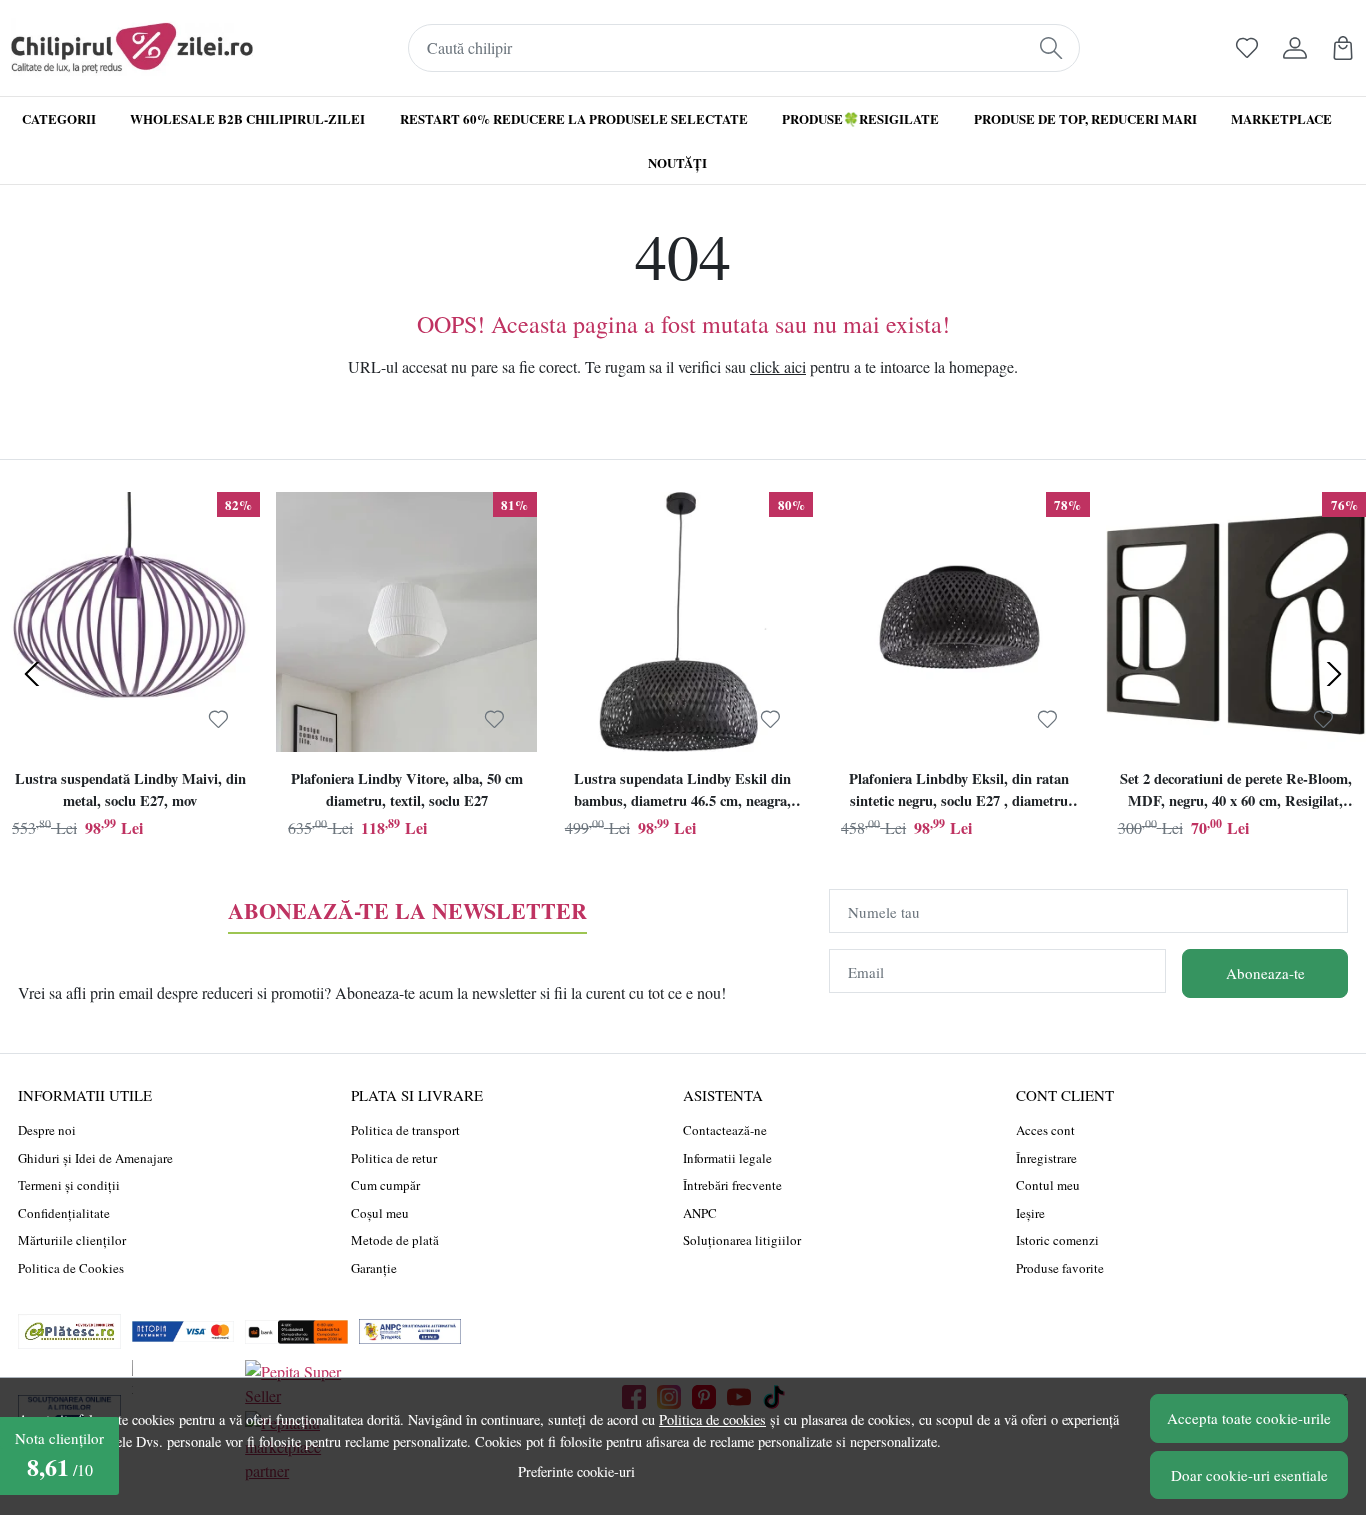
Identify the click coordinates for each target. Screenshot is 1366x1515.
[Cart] (1343, 48)
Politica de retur (394, 1158)
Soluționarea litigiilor (742, 1240)
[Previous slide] (32, 674)
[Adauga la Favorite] (218, 719)
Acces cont (1045, 1130)
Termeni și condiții (69, 1185)
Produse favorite (1060, 1268)
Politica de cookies (712, 1419)
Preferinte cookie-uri (576, 1471)
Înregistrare (1046, 1158)
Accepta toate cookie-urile (1249, 1418)
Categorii (59, 118)
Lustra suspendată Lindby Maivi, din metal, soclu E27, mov (130, 789)
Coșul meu (380, 1213)
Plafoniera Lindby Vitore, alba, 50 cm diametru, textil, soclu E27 (407, 789)
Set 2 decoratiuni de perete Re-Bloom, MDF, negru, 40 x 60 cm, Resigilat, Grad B (1236, 792)
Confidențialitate (64, 1213)
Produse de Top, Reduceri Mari (1085, 118)
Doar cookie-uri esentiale (1249, 1475)
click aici (778, 366)
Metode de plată (395, 1240)
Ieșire (1030, 1213)
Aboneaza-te (1265, 973)
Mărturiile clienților (72, 1240)
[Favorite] (1247, 48)
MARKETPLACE (1281, 118)
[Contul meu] (1295, 48)
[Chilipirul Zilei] (132, 48)
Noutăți (677, 162)
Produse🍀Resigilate (860, 118)
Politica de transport (405, 1130)
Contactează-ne (725, 1130)
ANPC (700, 1213)
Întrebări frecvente (732, 1185)
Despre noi (47, 1130)
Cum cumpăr (385, 1185)
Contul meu (1048, 1185)
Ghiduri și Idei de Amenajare (95, 1158)
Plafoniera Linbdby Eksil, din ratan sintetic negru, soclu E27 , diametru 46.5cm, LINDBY (959, 792)
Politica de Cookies (71, 1268)
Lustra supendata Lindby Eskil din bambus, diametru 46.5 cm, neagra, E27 (682, 792)
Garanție (374, 1268)
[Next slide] (1334, 674)
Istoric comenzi (1057, 1240)
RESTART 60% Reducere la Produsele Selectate (574, 118)
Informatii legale (727, 1158)
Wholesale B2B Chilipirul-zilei (247, 118)
